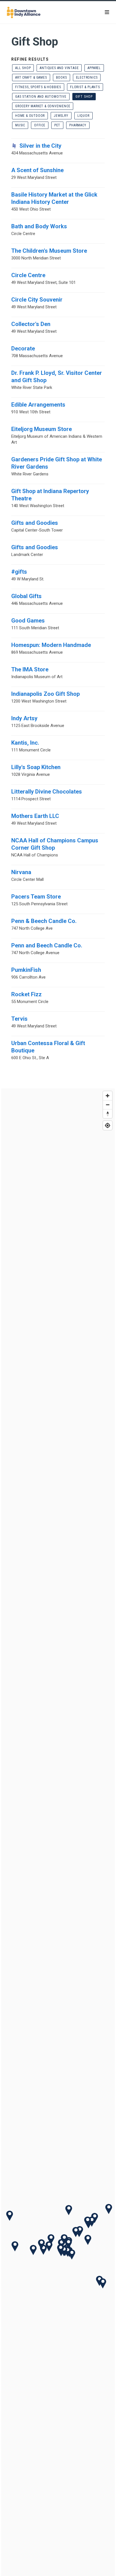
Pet (57, 125)
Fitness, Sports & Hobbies (38, 87)
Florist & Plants (85, 87)
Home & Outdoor (30, 116)
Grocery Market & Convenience (43, 106)
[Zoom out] (108, 1105)
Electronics (87, 77)
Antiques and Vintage (59, 68)
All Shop (23, 68)
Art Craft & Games (31, 77)
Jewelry (61, 116)
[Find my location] (108, 1125)
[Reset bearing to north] (108, 1114)
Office (40, 125)
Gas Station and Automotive (41, 97)
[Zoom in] (108, 1096)
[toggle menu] (107, 12)
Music (20, 125)
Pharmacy (78, 125)
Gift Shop (84, 97)
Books (62, 77)
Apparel (94, 68)
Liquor (83, 116)
